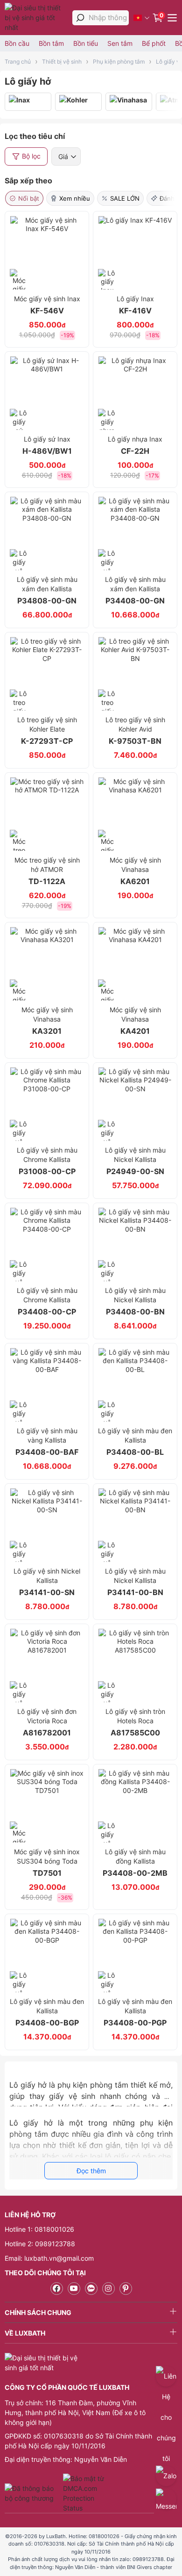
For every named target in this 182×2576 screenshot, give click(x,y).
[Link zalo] (91, 2289)
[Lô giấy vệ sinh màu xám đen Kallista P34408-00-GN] (135, 533)
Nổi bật (29, 198)
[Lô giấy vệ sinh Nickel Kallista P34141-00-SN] (47, 1525)
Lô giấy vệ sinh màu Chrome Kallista (47, 1161)
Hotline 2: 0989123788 (40, 2244)
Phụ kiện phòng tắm (119, 62)
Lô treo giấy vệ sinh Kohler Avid (135, 731)
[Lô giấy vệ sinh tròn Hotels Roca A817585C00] (135, 1665)
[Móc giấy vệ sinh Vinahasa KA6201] (135, 814)
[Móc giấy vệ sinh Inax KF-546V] (47, 253)
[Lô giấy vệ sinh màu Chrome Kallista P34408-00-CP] (47, 1244)
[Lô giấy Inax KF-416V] (135, 253)
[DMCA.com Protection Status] (85, 2493)
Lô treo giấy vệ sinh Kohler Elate (47, 731)
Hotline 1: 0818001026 (39, 2229)
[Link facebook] (57, 2289)
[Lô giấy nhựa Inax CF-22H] (135, 393)
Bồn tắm (51, 43)
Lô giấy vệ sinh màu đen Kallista (135, 1442)
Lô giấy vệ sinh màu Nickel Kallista (135, 1161)
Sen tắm (120, 43)
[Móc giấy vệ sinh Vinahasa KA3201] (47, 964)
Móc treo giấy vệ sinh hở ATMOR (47, 871)
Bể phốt (154, 43)
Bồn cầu (17, 43)
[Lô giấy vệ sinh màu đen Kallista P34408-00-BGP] (47, 1956)
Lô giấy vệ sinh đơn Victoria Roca (47, 1722)
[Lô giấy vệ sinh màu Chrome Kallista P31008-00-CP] (47, 1104)
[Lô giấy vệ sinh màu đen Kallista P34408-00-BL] (135, 1385)
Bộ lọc (31, 156)
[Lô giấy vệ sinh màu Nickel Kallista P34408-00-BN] (135, 1244)
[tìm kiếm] (80, 18)
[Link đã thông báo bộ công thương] (33, 2493)
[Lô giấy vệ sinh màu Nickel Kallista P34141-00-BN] (135, 1525)
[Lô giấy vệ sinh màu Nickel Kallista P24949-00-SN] (135, 1104)
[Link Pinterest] (126, 2289)
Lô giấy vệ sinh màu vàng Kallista (47, 1442)
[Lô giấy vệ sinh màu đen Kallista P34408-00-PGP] (135, 1956)
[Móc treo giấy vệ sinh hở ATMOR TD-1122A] (47, 814)
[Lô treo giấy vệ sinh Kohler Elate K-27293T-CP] (47, 674)
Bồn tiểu (86, 43)
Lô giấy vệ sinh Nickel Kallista (47, 1582)
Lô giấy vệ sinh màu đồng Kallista (135, 1863)
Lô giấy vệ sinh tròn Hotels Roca (135, 1722)
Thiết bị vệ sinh (62, 62)
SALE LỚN (125, 198)
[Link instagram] (108, 2289)
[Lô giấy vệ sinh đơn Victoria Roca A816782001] (47, 1665)
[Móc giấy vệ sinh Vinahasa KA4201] (135, 964)
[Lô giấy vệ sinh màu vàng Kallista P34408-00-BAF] (47, 1385)
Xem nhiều (75, 198)
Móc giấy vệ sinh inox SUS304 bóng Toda (47, 1863)
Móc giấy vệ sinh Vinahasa (135, 871)
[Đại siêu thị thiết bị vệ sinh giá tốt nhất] (36, 18)
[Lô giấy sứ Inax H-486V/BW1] (47, 393)
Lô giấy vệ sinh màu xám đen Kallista (47, 590)
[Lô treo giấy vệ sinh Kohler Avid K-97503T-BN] (135, 674)
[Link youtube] (74, 2289)
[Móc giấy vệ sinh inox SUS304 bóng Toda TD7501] (47, 1806)
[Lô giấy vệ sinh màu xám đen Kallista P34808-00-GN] (47, 533)
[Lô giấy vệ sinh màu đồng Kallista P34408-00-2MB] (135, 1806)
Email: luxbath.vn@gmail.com (49, 2258)
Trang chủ (18, 62)
